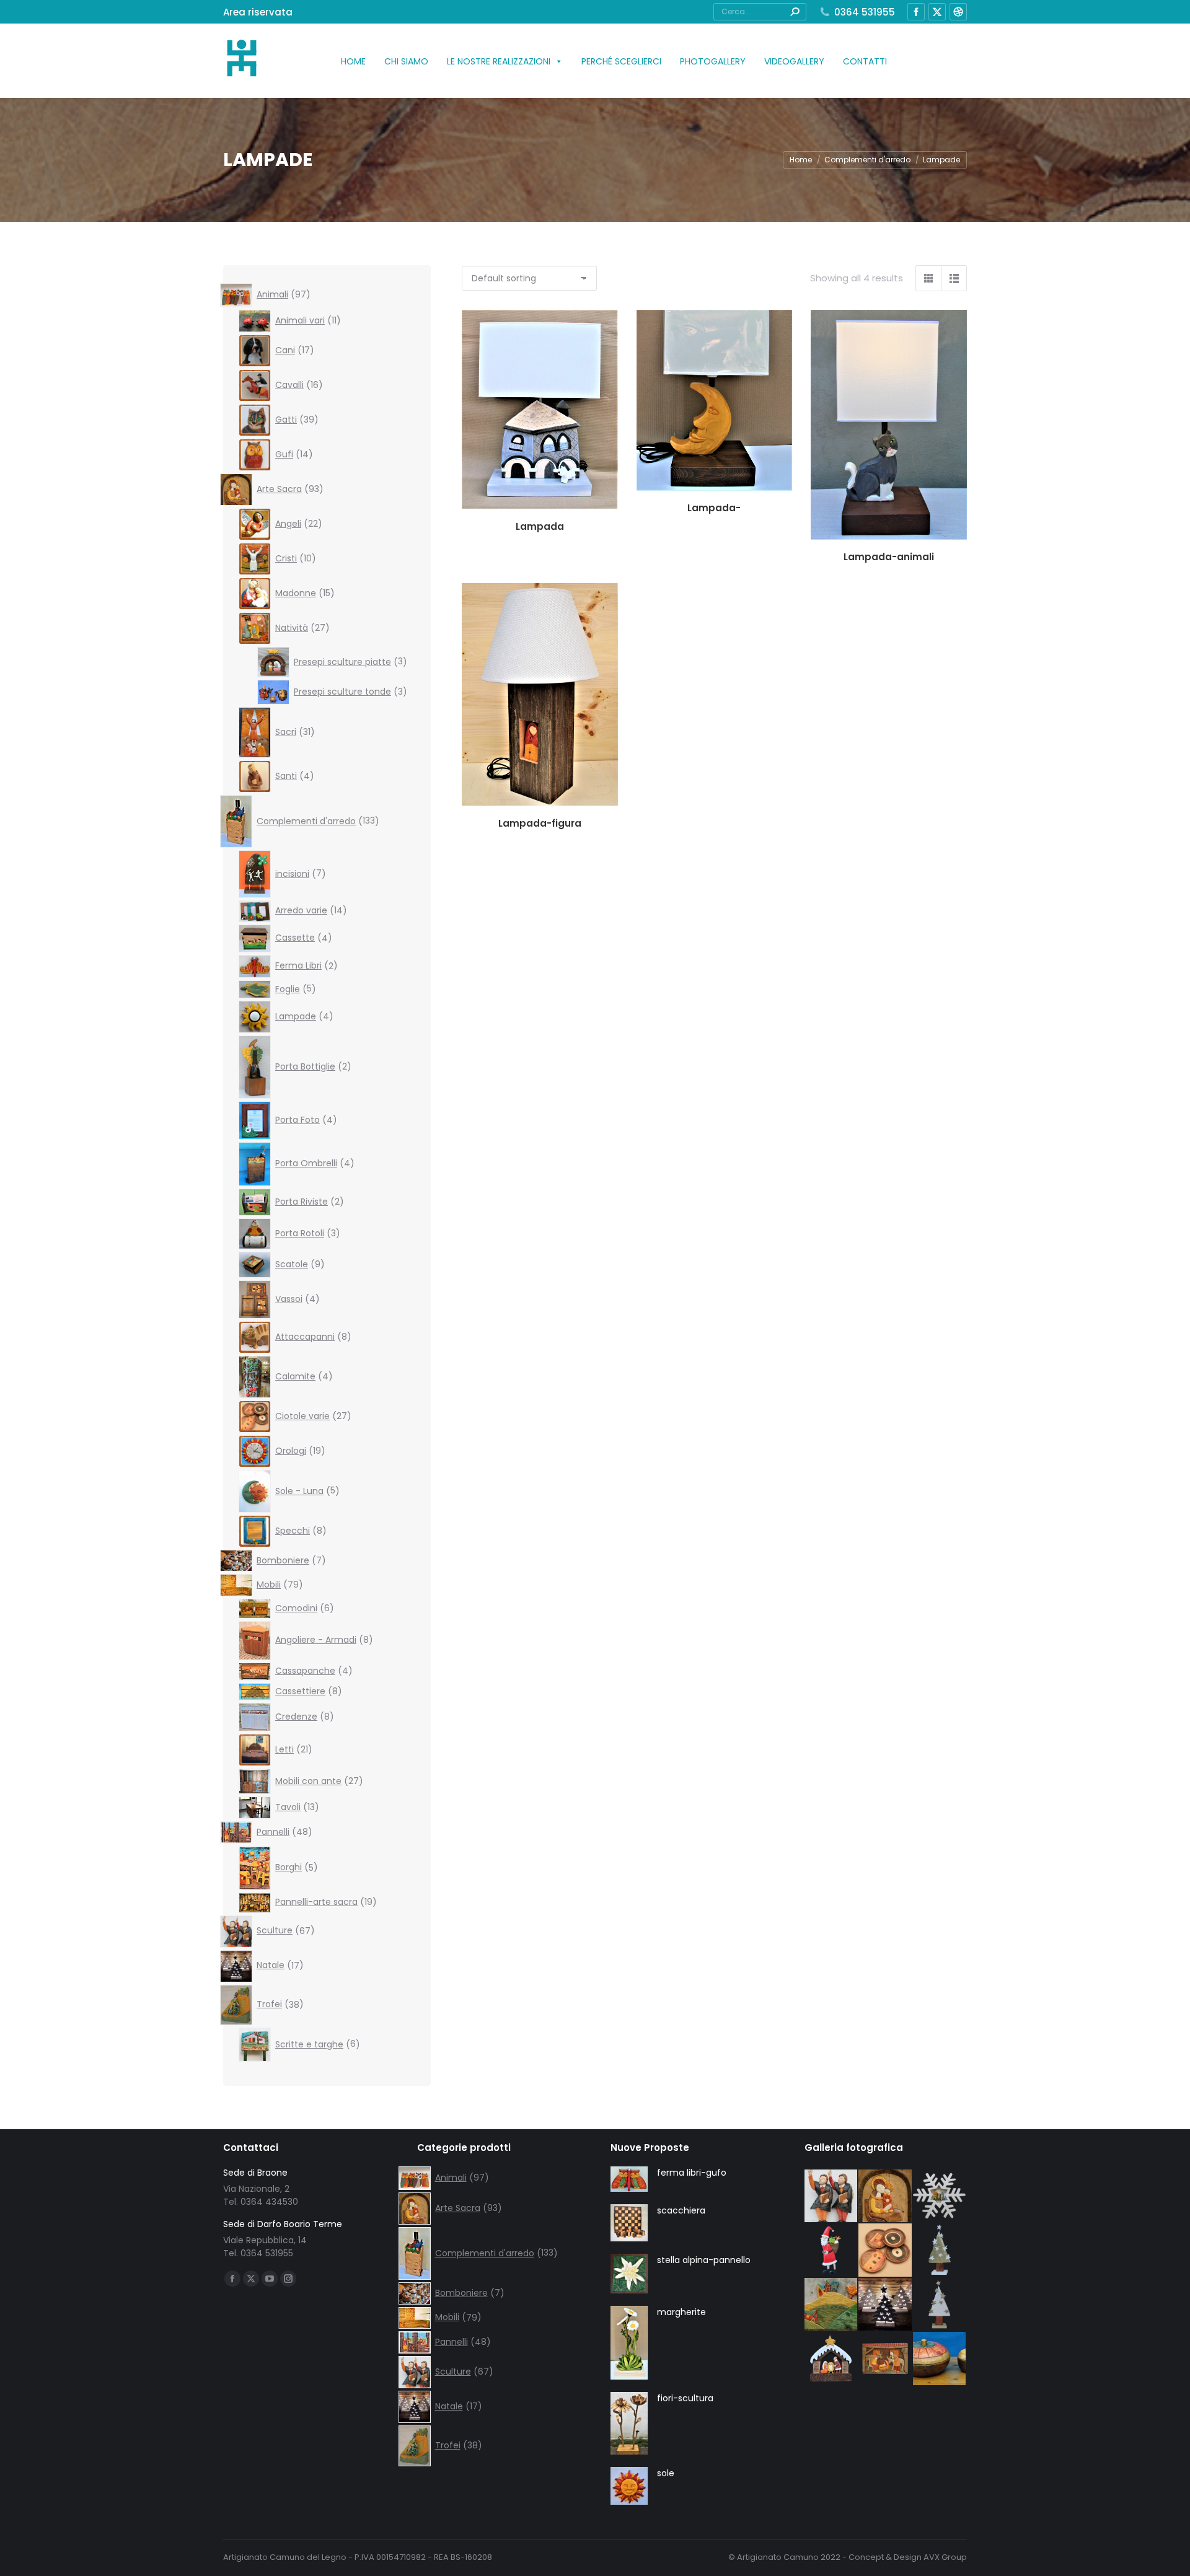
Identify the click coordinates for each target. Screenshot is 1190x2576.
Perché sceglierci (621, 61)
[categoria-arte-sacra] (886, 2197)
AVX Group (945, 2557)
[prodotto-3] (940, 2305)
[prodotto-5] (886, 2359)
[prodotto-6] (832, 2359)
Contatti (865, 61)
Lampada (540, 526)
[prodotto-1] (940, 2197)
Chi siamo (406, 61)
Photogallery (713, 61)
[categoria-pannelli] (832, 2305)
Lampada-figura (540, 823)
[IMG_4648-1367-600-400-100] (832, 2197)
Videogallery (794, 61)
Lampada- (714, 508)
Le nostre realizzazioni (499, 61)
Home (353, 61)
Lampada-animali (889, 557)
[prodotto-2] (940, 2251)
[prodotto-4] (832, 2251)
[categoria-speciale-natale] (886, 2305)
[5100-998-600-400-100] (940, 2359)
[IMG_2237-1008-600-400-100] (886, 2251)
